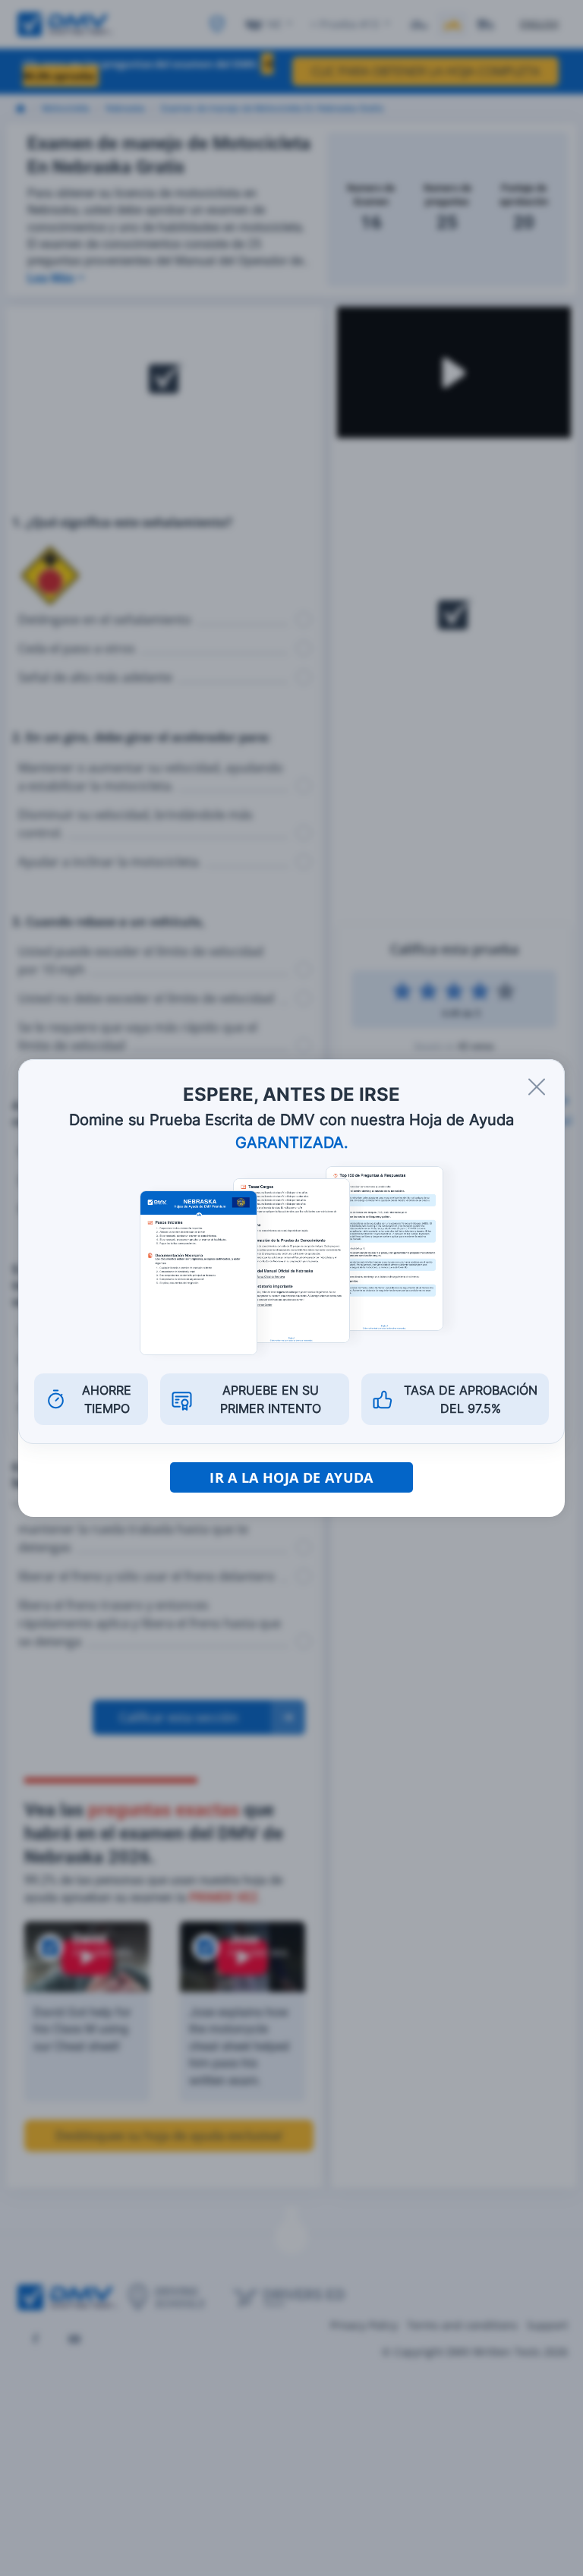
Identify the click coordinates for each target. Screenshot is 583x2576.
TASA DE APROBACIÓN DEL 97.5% (471, 1399)
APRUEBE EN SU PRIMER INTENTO (271, 1399)
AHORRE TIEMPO (107, 1399)
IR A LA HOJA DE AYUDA (291, 1477)
